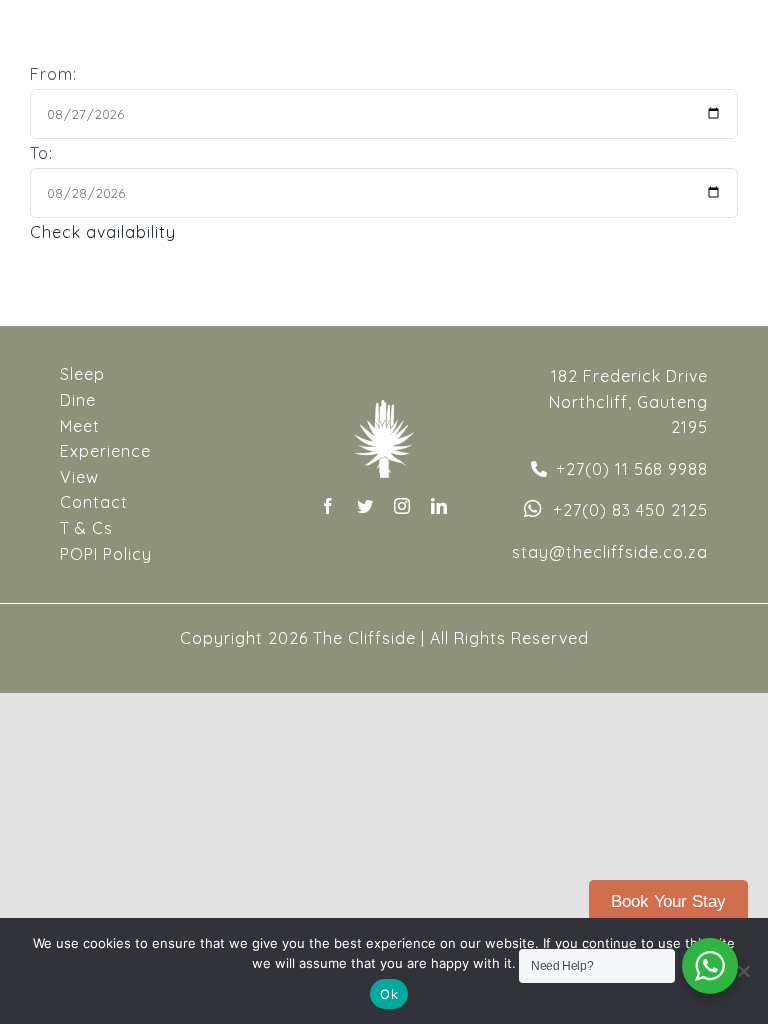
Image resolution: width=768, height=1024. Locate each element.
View (79, 477)
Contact (94, 502)
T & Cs (86, 528)
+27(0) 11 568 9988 (632, 469)
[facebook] (328, 506)
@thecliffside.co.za (628, 552)
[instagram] (402, 506)
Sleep (82, 374)
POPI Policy (106, 554)
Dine (78, 400)
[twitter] (365, 506)
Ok (389, 994)
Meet (80, 426)
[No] (743, 971)
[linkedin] (439, 506)
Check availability (103, 232)
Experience (105, 451)
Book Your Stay (668, 901)
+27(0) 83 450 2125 (630, 510)
